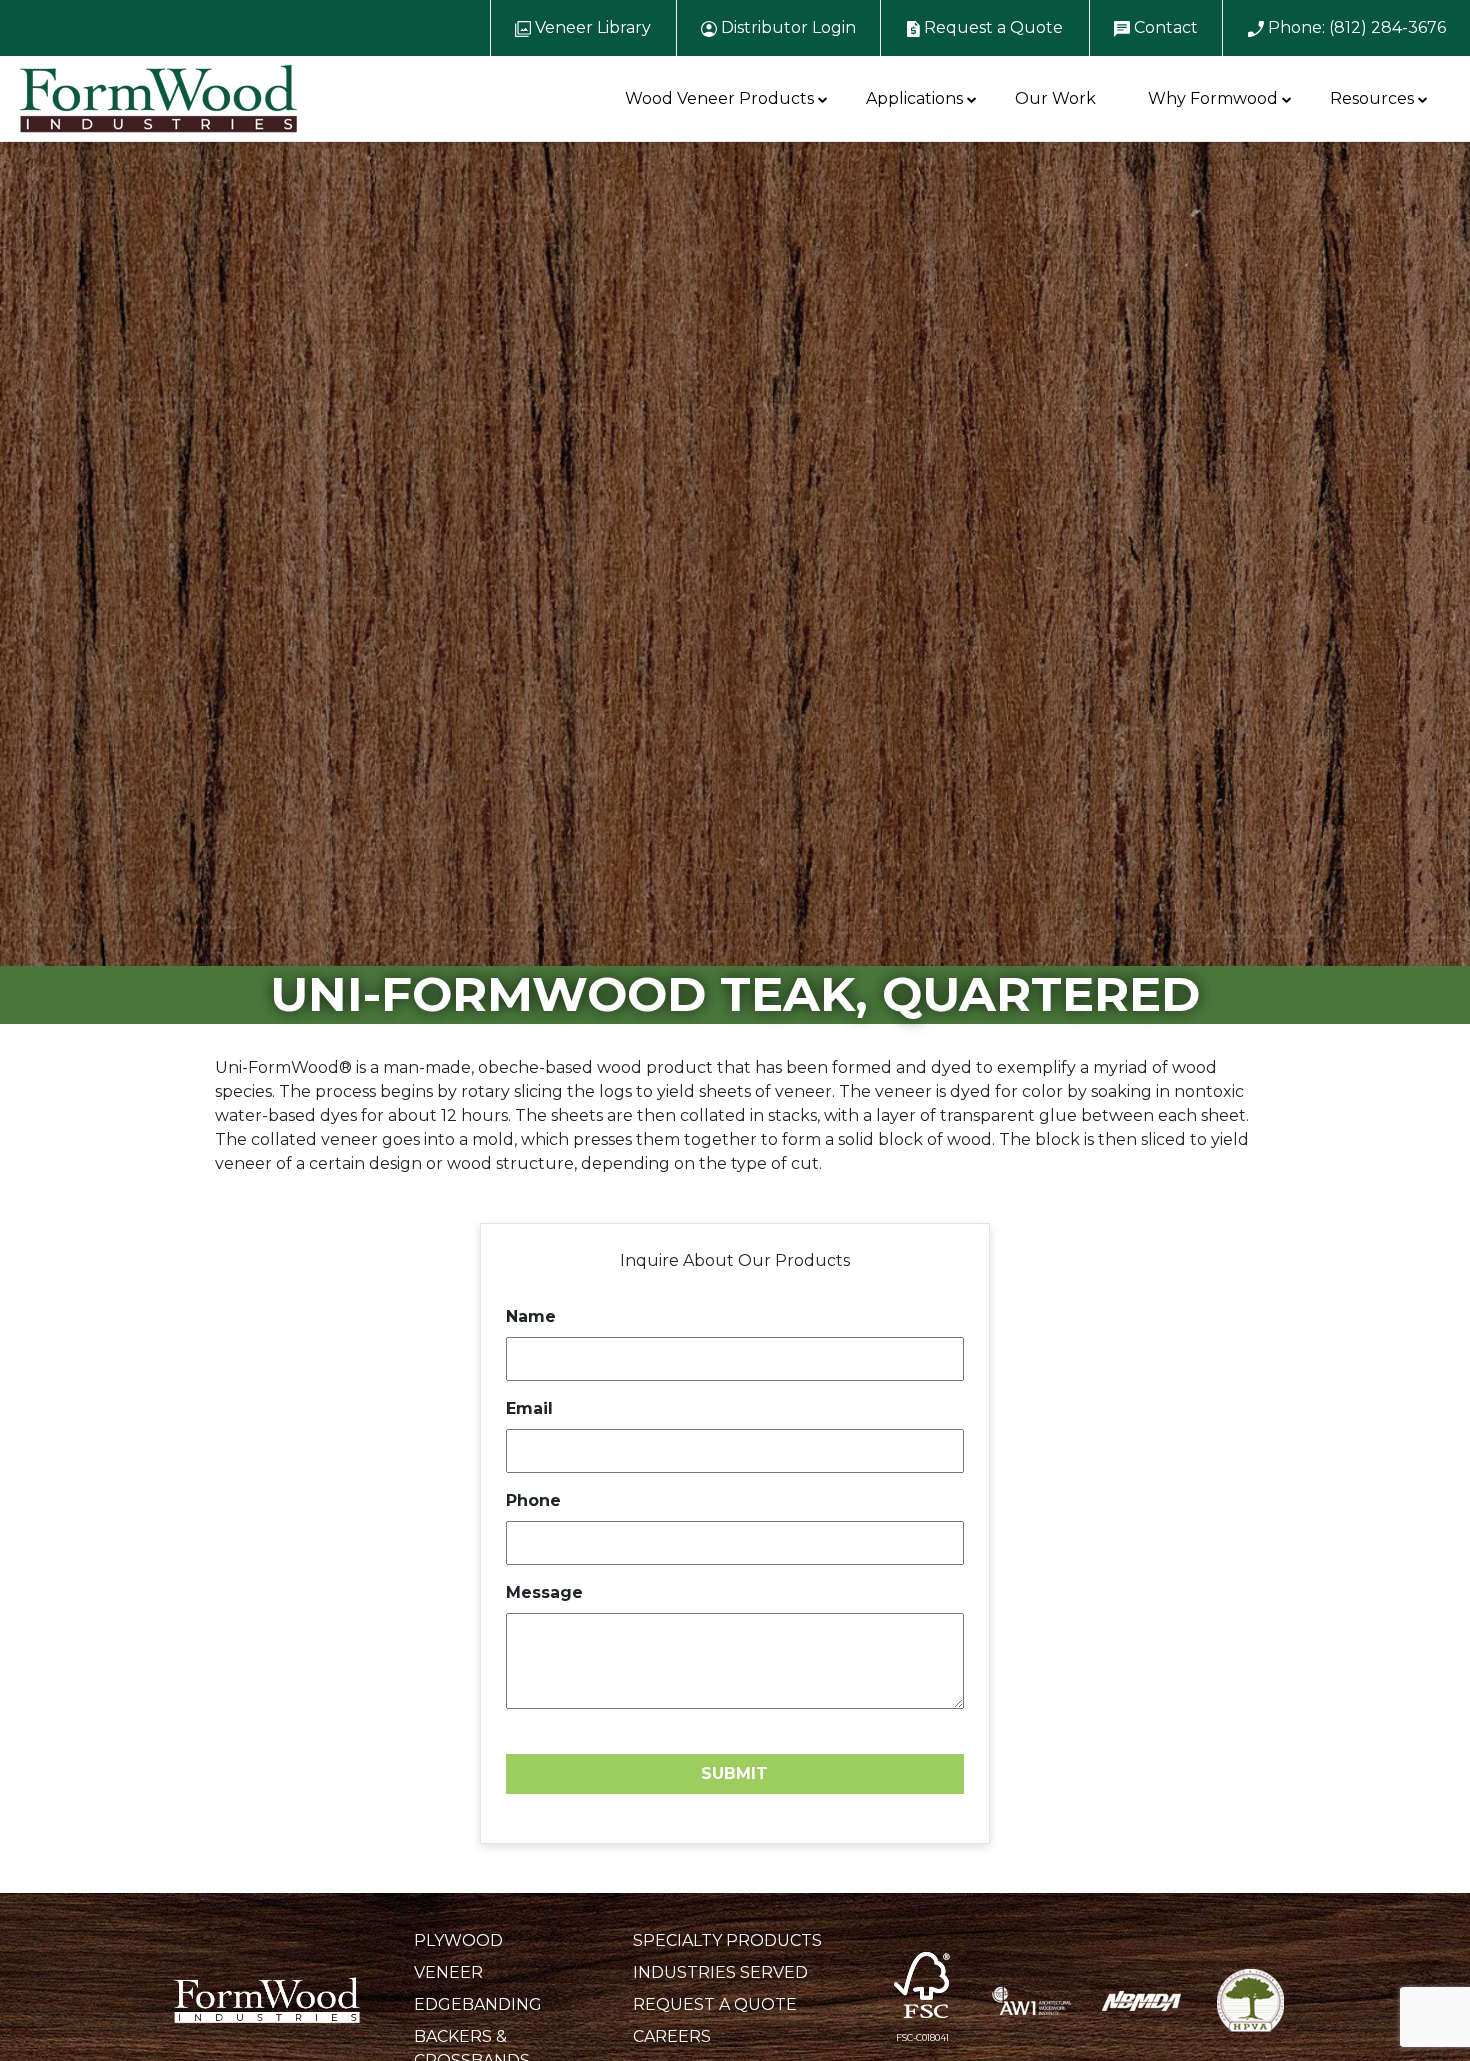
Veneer (448, 1972)
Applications (914, 98)
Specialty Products (727, 1940)
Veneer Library (591, 27)
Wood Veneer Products (719, 98)
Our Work (1055, 98)
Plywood (458, 1940)
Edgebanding (478, 2004)
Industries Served (720, 1972)
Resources (1372, 98)
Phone (533, 1500)
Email (529, 1408)
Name (531, 1316)
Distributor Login (786, 27)
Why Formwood (1213, 98)
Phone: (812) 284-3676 (1355, 27)
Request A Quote (715, 2004)
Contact (1164, 27)
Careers (672, 2036)
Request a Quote (991, 27)
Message (544, 1592)
